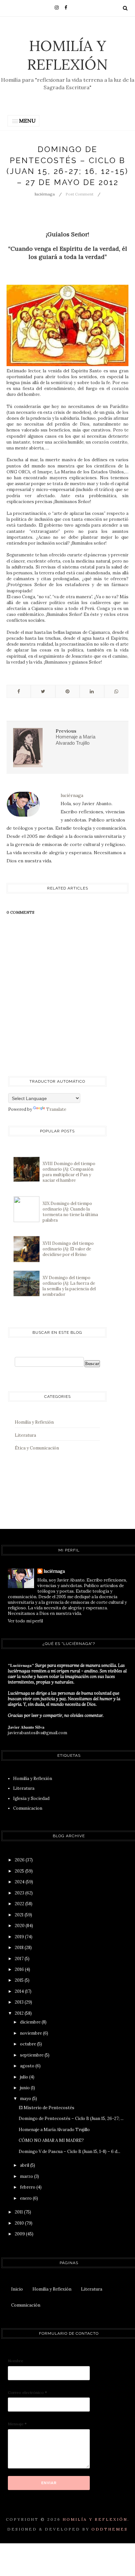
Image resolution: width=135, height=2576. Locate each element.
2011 (19, 2212)
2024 (20, 1882)
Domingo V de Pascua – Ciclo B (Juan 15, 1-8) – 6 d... (69, 2152)
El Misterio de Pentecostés (47, 2108)
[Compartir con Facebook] (19, 691)
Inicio (17, 2289)
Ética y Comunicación (37, 1448)
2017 (20, 1959)
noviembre (31, 2033)
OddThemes (110, 2529)
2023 (20, 1893)
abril (25, 2165)
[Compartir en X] (43, 691)
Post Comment (79, 194)
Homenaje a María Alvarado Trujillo (54, 2130)
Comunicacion (28, 1808)
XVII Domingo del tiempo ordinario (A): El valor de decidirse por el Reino (68, 1249)
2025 (20, 1871)
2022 (20, 1904)
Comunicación (26, 2305)
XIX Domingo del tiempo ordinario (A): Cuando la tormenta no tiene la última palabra (70, 1212)
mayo (26, 2099)
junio (25, 2088)
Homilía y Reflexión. (96, 2519)
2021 (20, 1915)
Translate (56, 1109)
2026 (20, 1860)
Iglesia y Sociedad (31, 1798)
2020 (20, 1926)
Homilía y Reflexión (67, 55)
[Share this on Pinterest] (67, 691)
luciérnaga (54, 1571)
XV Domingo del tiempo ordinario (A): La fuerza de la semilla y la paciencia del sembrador (69, 1286)
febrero (28, 2187)
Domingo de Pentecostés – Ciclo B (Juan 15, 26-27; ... (71, 2118)
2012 (20, 2013)
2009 (20, 2234)
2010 (20, 2223)
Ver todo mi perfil (25, 1621)
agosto (28, 2066)
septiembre (32, 2055)
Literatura (25, 1435)
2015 (20, 1980)
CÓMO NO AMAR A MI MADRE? (51, 2140)
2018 (20, 1948)
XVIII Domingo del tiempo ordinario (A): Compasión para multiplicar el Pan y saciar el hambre (69, 1172)
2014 (20, 1991)
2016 (20, 1969)
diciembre (31, 2022)
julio (25, 2077)
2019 (20, 1937)
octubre (29, 2044)
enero (26, 2198)
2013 (20, 2002)
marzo (27, 2176)
